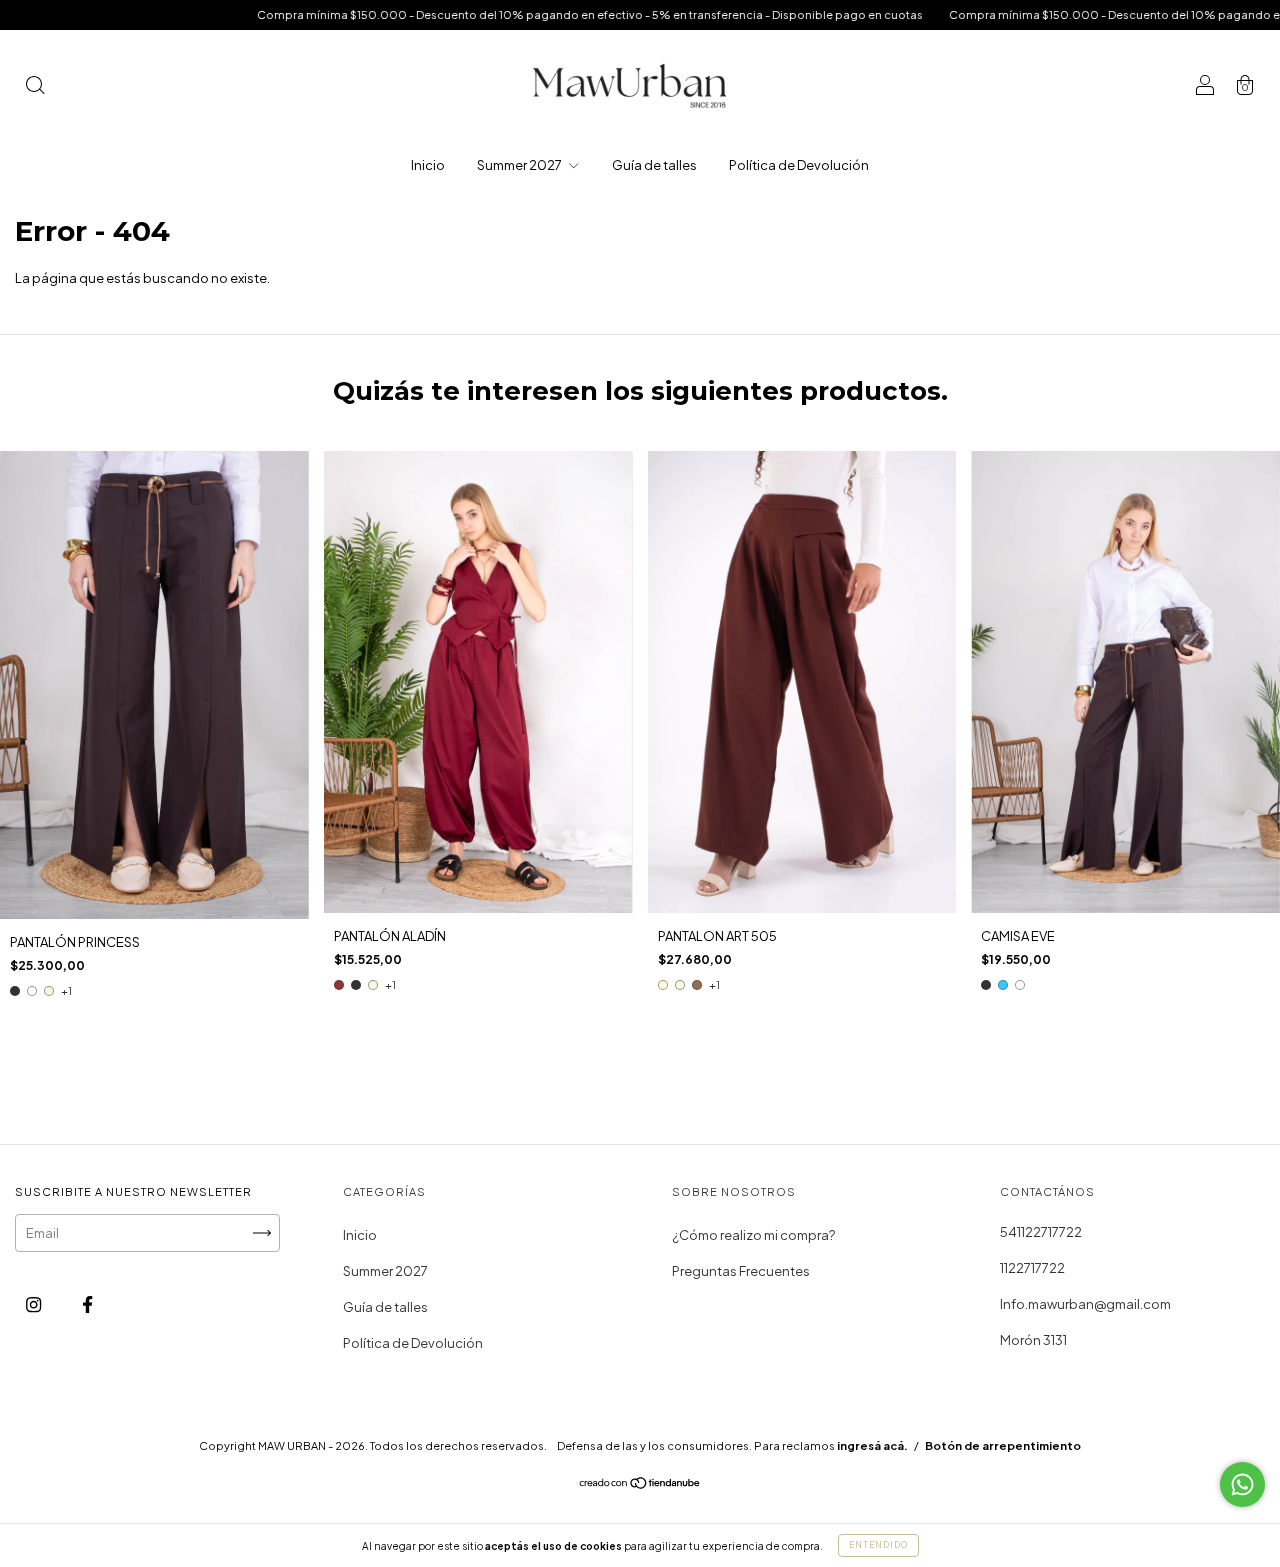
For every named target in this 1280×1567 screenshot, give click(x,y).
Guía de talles (654, 165)
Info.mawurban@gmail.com (1085, 1304)
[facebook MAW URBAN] (87, 1305)
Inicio (428, 165)
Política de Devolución (799, 165)
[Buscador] (35, 87)
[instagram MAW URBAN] (34, 1305)
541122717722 (1041, 1232)
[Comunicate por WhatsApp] (1242, 1484)
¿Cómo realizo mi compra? (753, 1235)
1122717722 (1032, 1268)
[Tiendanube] (640, 1485)
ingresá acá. (872, 1445)
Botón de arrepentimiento (1003, 1445)
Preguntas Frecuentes (741, 1271)
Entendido (878, 1545)
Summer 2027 (520, 165)
